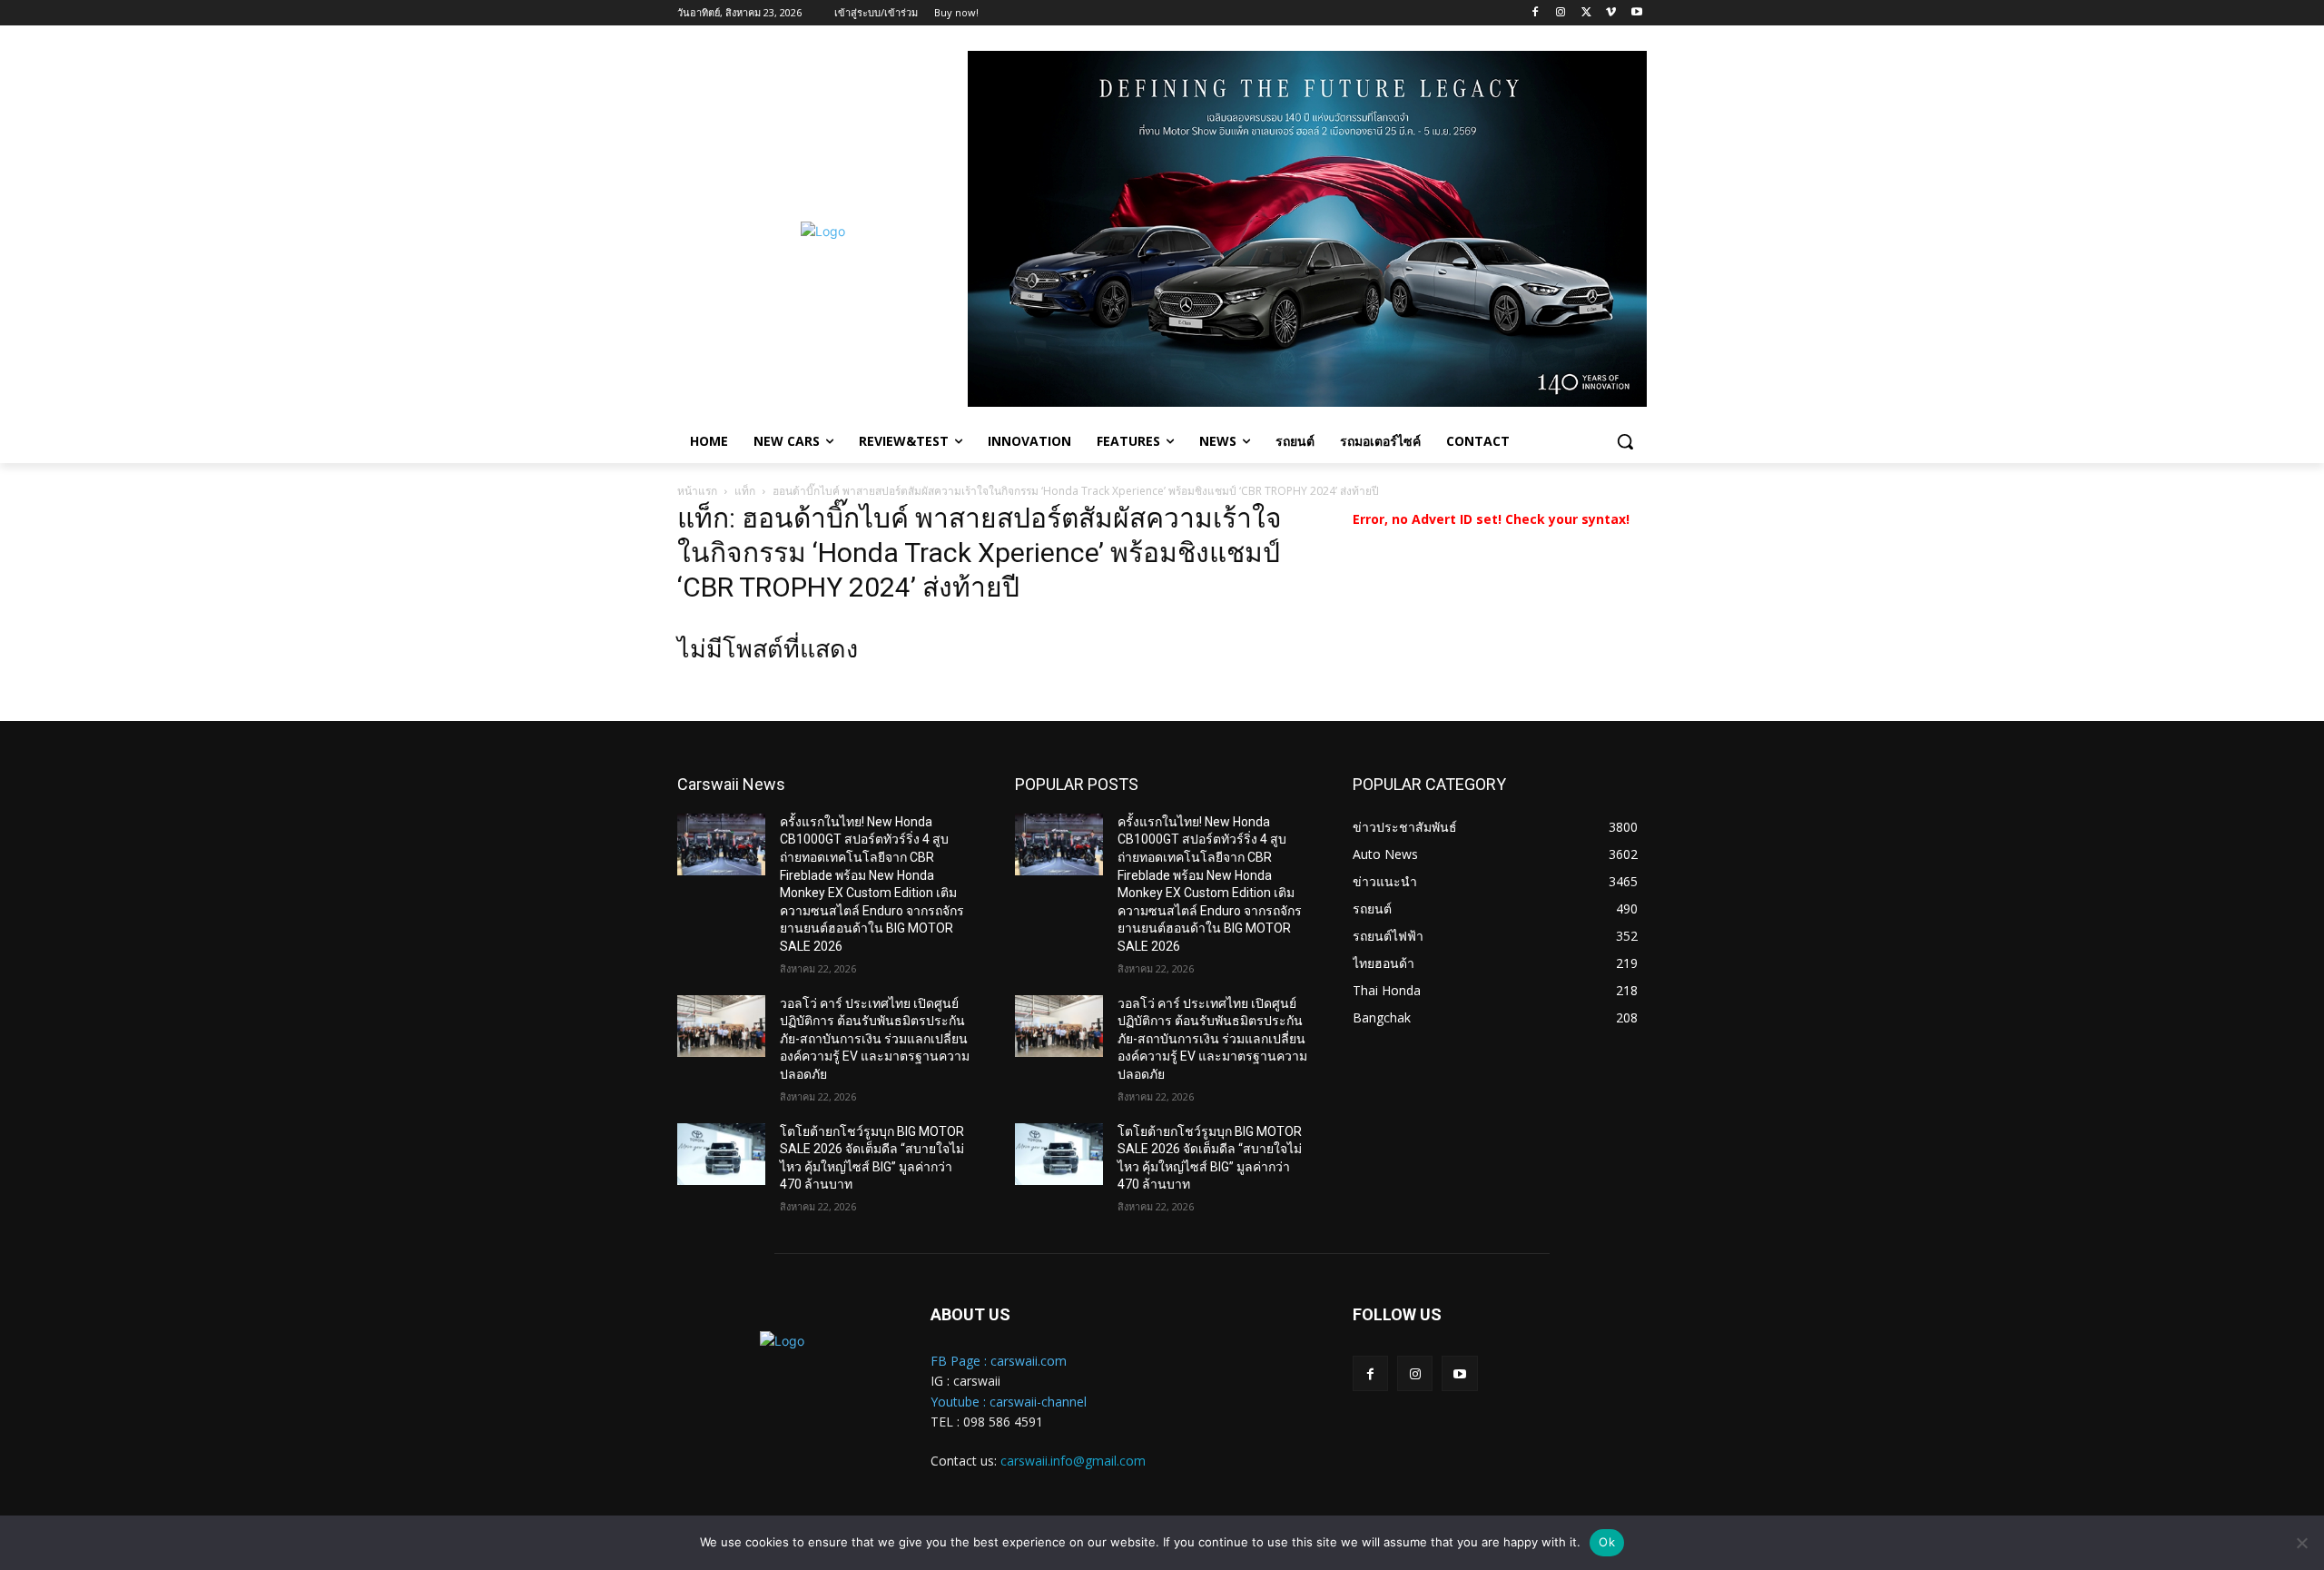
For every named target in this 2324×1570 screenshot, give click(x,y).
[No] (2301, 1543)
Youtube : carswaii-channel (1009, 1402)
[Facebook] (1536, 13)
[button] (1625, 441)
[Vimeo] (1611, 13)
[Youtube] (1636, 13)
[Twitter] (1586, 13)
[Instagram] (1561, 13)
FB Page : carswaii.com (999, 1361)
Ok (1607, 1542)
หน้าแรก (697, 491)
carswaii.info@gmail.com (1073, 1461)
